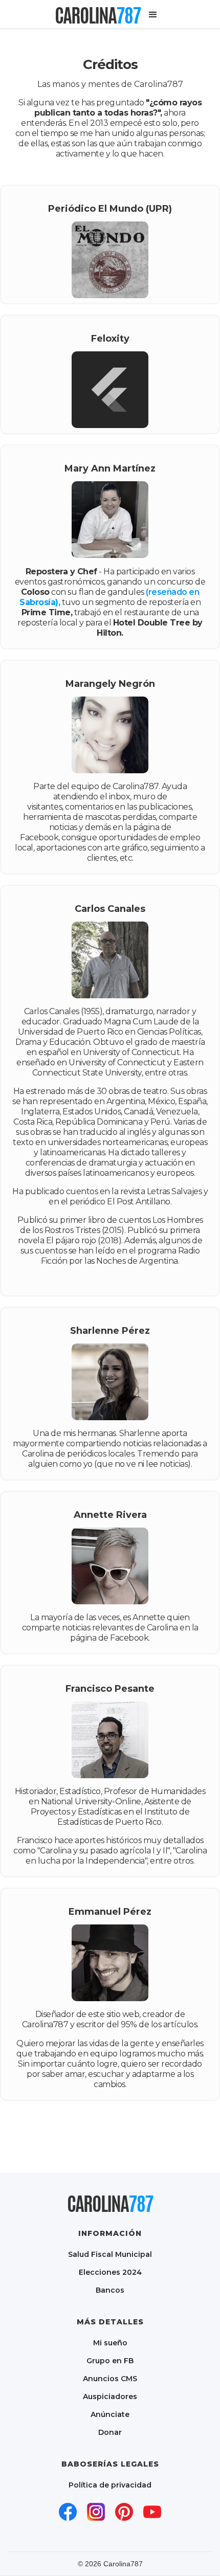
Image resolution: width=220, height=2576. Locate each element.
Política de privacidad (110, 2485)
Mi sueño (110, 2343)
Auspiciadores (110, 2396)
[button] (153, 15)
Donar (110, 2432)
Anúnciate (110, 2414)
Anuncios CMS (110, 2378)
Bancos (110, 2290)
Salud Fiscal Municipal (110, 2254)
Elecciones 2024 (110, 2272)
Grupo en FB (110, 2360)
